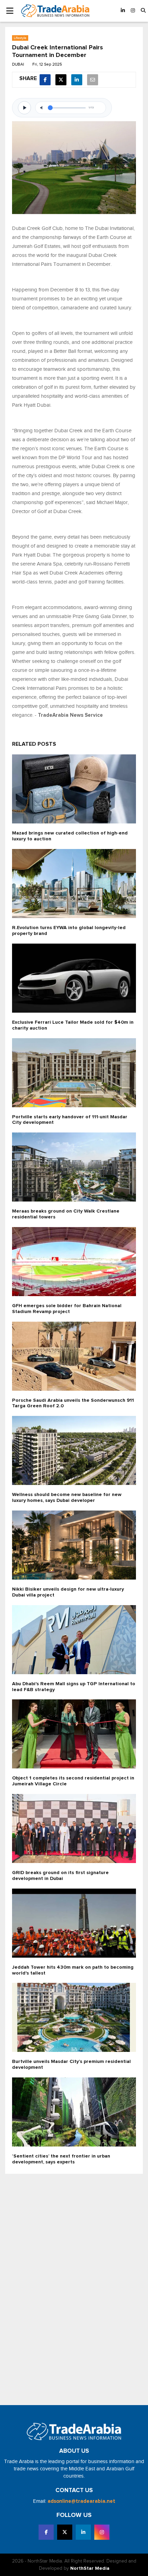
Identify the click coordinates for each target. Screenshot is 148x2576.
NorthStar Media (90, 2568)
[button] (143, 11)
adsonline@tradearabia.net (81, 2501)
